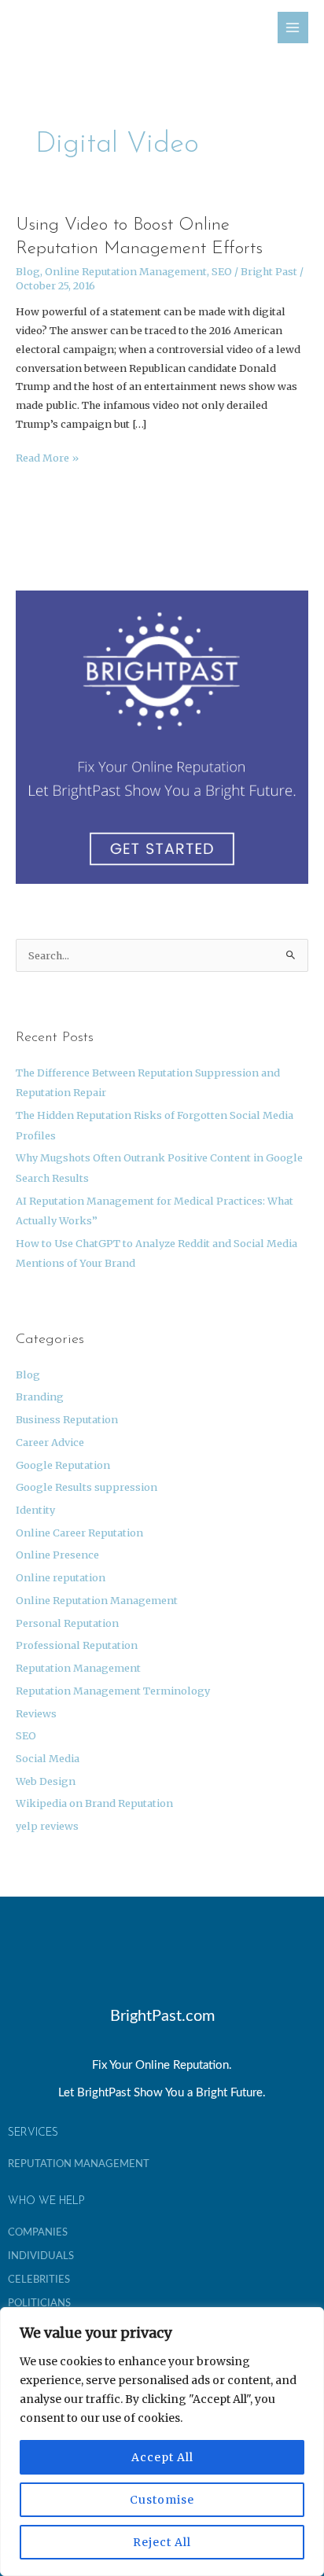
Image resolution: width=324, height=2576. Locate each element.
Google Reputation (63, 1465)
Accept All (162, 2457)
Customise (162, 2500)
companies (38, 2232)
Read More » (47, 456)
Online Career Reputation (79, 1533)
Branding (40, 1397)
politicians (39, 2303)
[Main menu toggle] (293, 27)
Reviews (36, 1713)
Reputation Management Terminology (113, 1691)
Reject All (162, 2542)
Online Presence (57, 1555)
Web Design (46, 1781)
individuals (41, 2256)
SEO (222, 271)
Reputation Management (78, 1668)
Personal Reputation (67, 1623)
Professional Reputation (77, 1645)
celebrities (39, 2280)
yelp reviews (47, 1826)
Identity (35, 1510)
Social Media (48, 1758)
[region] (162, 2442)
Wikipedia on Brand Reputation (94, 1803)
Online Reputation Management (126, 271)
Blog (28, 271)
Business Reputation (67, 1419)
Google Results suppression (87, 1487)
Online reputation (61, 1577)
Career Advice (50, 1442)
